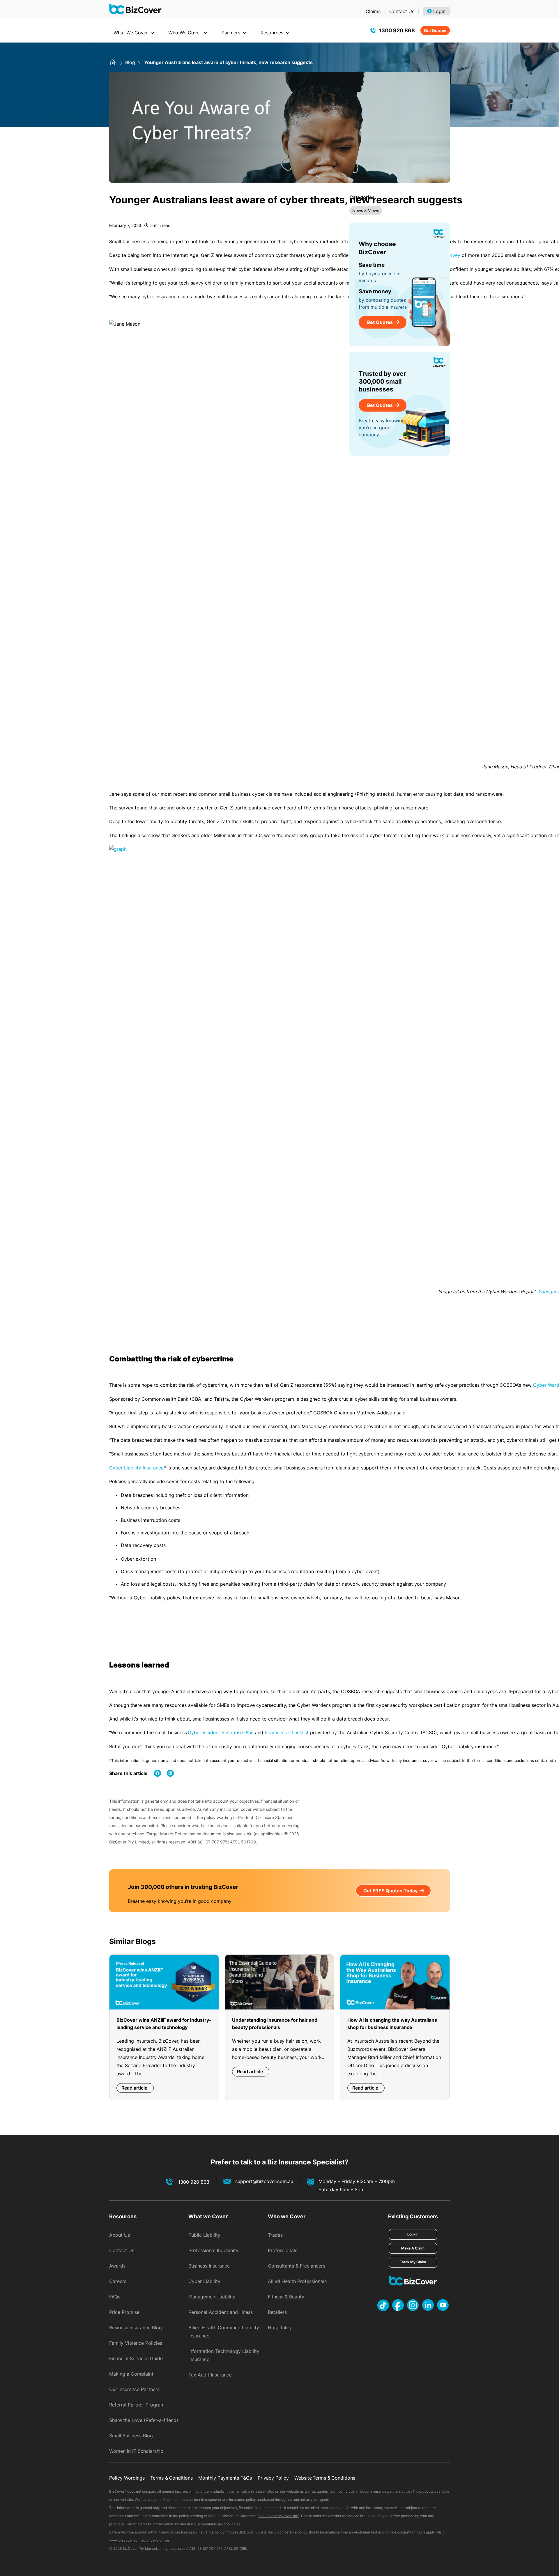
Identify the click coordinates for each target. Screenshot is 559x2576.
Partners (231, 33)
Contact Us (402, 11)
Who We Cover (185, 33)
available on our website (278, 2516)
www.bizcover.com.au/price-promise (139, 2540)
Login (439, 11)
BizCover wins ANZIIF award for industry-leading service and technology (164, 2024)
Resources (272, 33)
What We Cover (131, 33)
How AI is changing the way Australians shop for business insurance (392, 2024)
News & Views (366, 210)
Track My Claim (413, 2262)
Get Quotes (435, 30)
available (209, 2524)
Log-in (413, 2234)
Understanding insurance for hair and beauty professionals (275, 2024)
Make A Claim (413, 2248)
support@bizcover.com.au (264, 2181)
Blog (131, 62)
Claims (373, 11)
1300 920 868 (397, 30)
